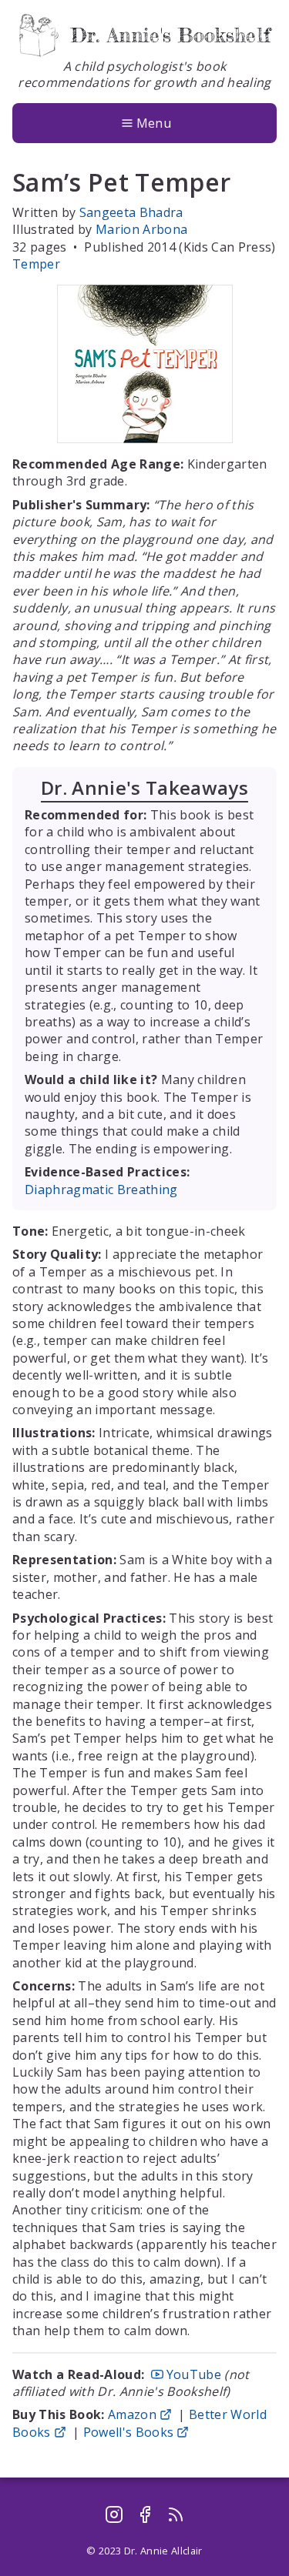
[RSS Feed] (176, 2514)
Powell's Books (129, 2432)
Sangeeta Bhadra (131, 212)
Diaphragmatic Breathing (101, 1190)
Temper (36, 264)
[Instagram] (114, 2514)
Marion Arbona (141, 229)
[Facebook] (145, 2514)
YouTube (194, 2374)
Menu (154, 123)
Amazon (132, 2414)
